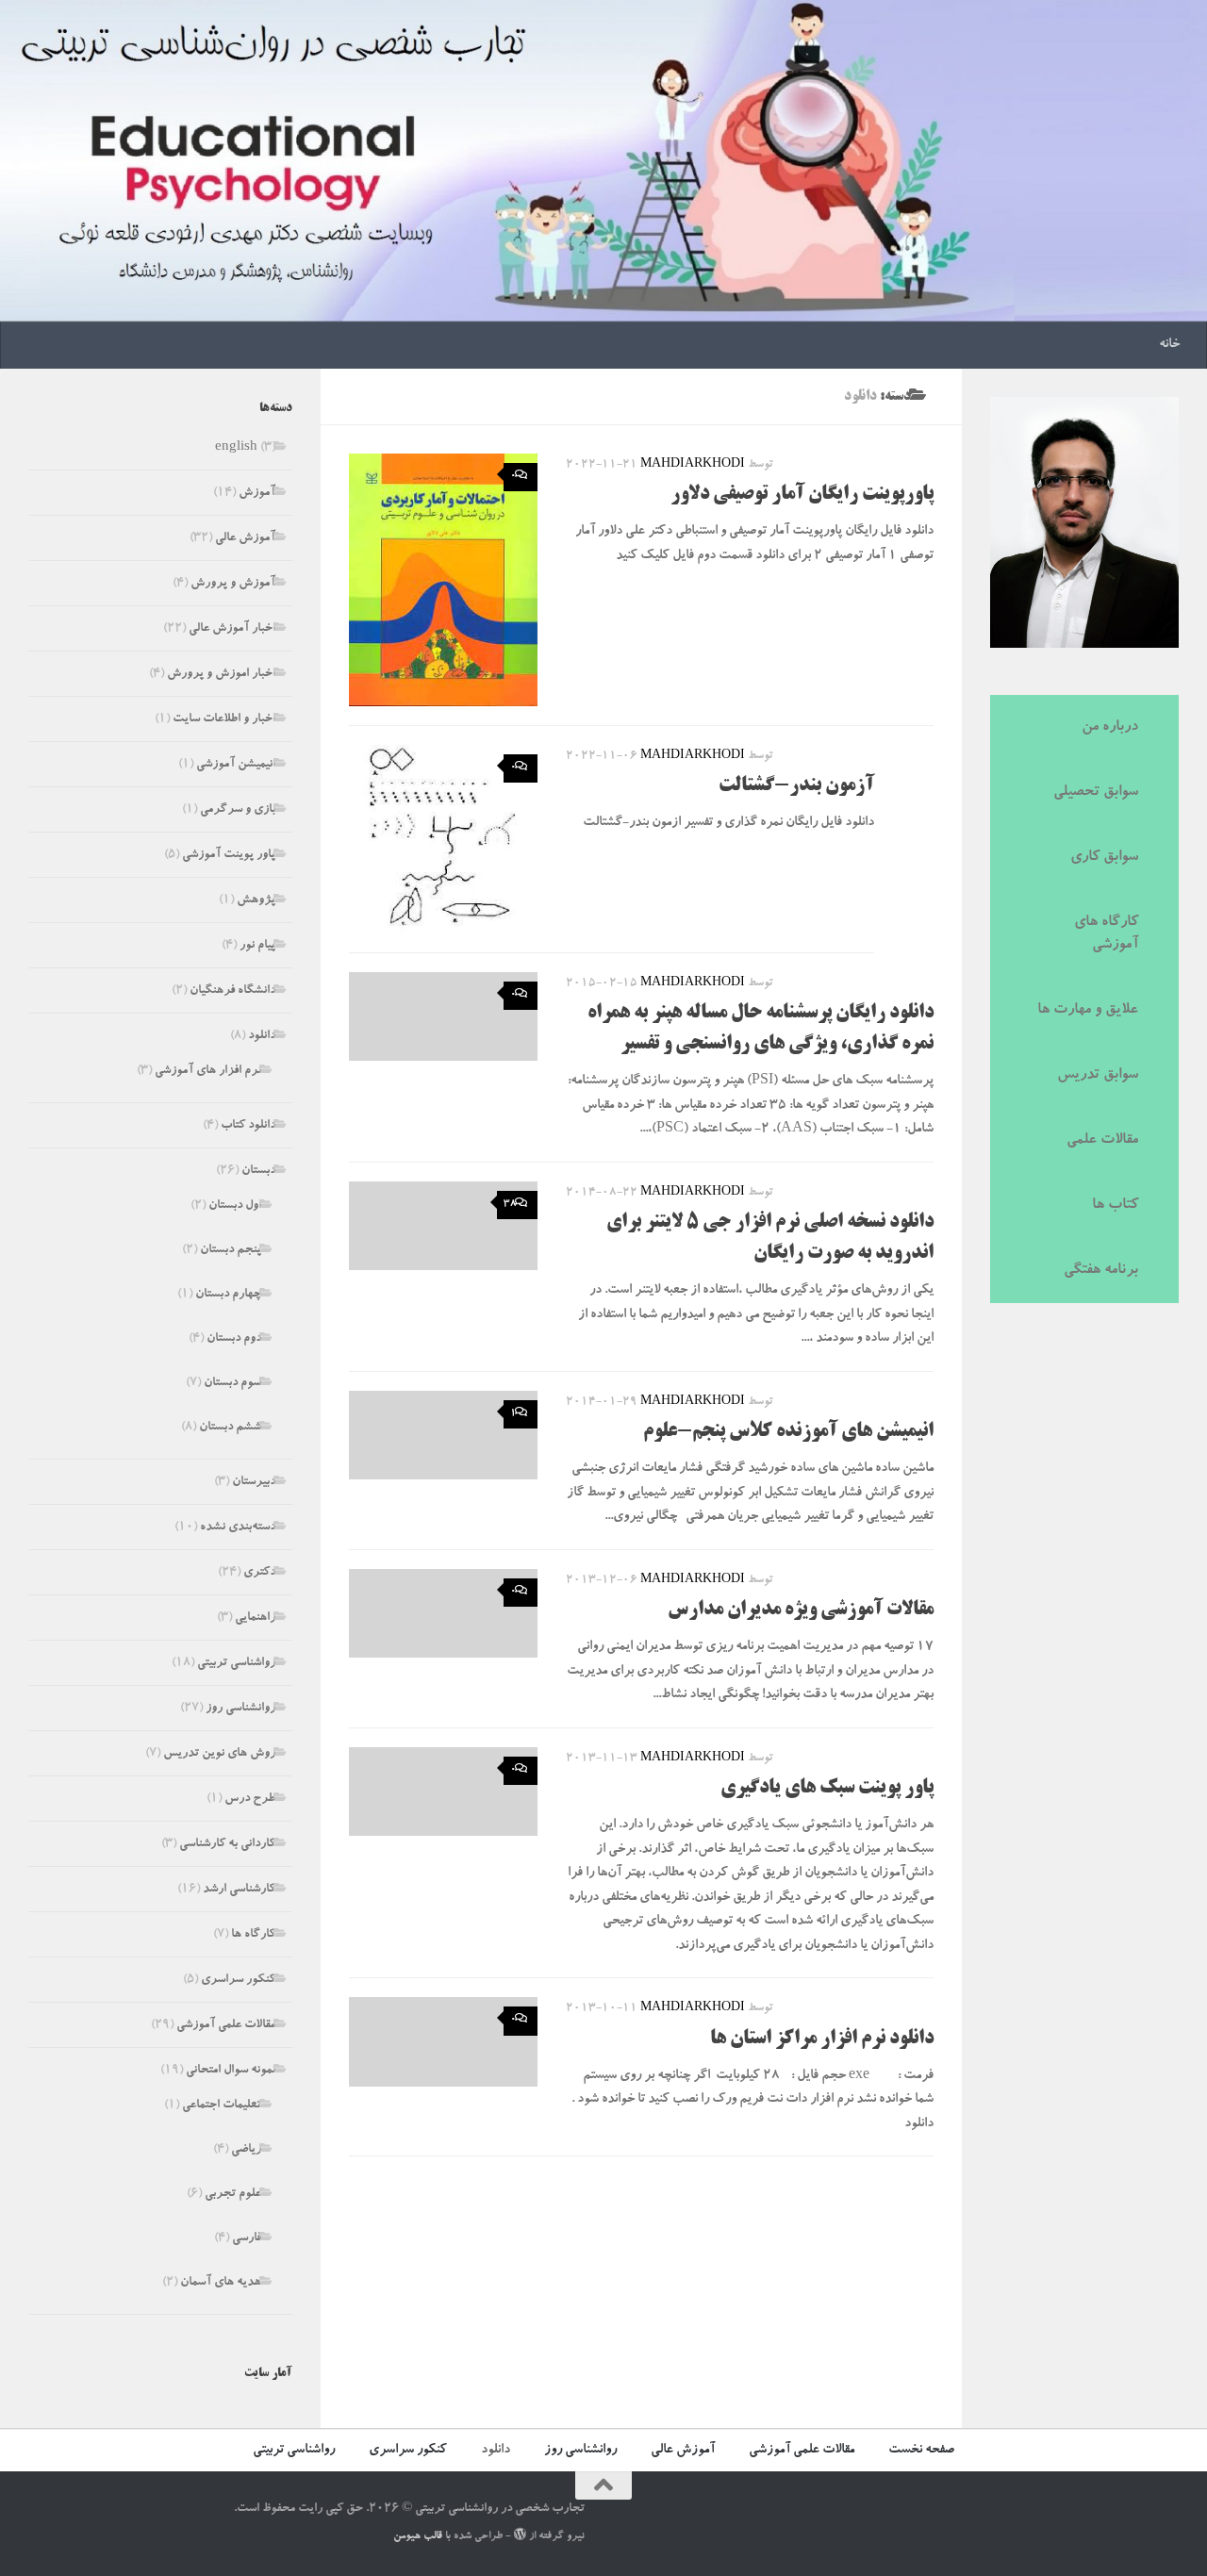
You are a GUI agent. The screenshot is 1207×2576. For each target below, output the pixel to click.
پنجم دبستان (231, 1251)
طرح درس (250, 1800)
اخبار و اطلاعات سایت (224, 720)
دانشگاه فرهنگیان (232, 991)
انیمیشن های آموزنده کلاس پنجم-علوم (788, 1432)
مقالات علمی (1102, 1141)
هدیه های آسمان (221, 2283)
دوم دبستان (234, 1339)
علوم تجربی (233, 2195)
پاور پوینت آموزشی (229, 856)
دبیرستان (254, 1483)
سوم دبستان (232, 1384)
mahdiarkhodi (693, 465)
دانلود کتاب (248, 1126)
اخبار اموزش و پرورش (221, 675)
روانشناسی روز (240, 1709)
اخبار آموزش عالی (232, 629)
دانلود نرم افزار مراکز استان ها (822, 2039)
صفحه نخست (921, 2451)
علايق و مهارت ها (1088, 1011)
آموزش (257, 494)
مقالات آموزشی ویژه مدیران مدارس (801, 1610)
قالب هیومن (418, 2537)
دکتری (259, 1573)
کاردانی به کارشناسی (227, 1845)
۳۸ (510, 1205)
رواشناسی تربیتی (236, 1664)
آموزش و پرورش (233, 584)
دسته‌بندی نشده (238, 1528)
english (236, 448)
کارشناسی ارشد (239, 1890)
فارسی (247, 2239)
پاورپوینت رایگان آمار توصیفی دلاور (802, 495)
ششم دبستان (230, 1428)
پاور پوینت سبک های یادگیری (827, 1789)
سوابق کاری (1104, 858)
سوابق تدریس (1098, 1076)
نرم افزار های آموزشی (208, 1072)
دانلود (262, 1037)
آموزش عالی (245, 539)
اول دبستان (235, 1206)
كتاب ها (1115, 1206)
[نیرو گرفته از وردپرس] (520, 2534)
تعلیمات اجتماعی (222, 2106)
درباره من (1110, 728)
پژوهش (256, 901)
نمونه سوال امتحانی (231, 2071)
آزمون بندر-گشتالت (796, 786)
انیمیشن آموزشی (236, 765)
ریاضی (246, 2150)
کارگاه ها (253, 1935)
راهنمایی (255, 1618)
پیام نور (257, 946)
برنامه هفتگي (1101, 1271)
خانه (1169, 345)
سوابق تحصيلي (1096, 793)
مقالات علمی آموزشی (226, 2026)
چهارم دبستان (228, 1295)
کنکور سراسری (238, 1981)
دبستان (258, 1172)
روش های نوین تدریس (219, 1754)
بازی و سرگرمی (238, 810)
